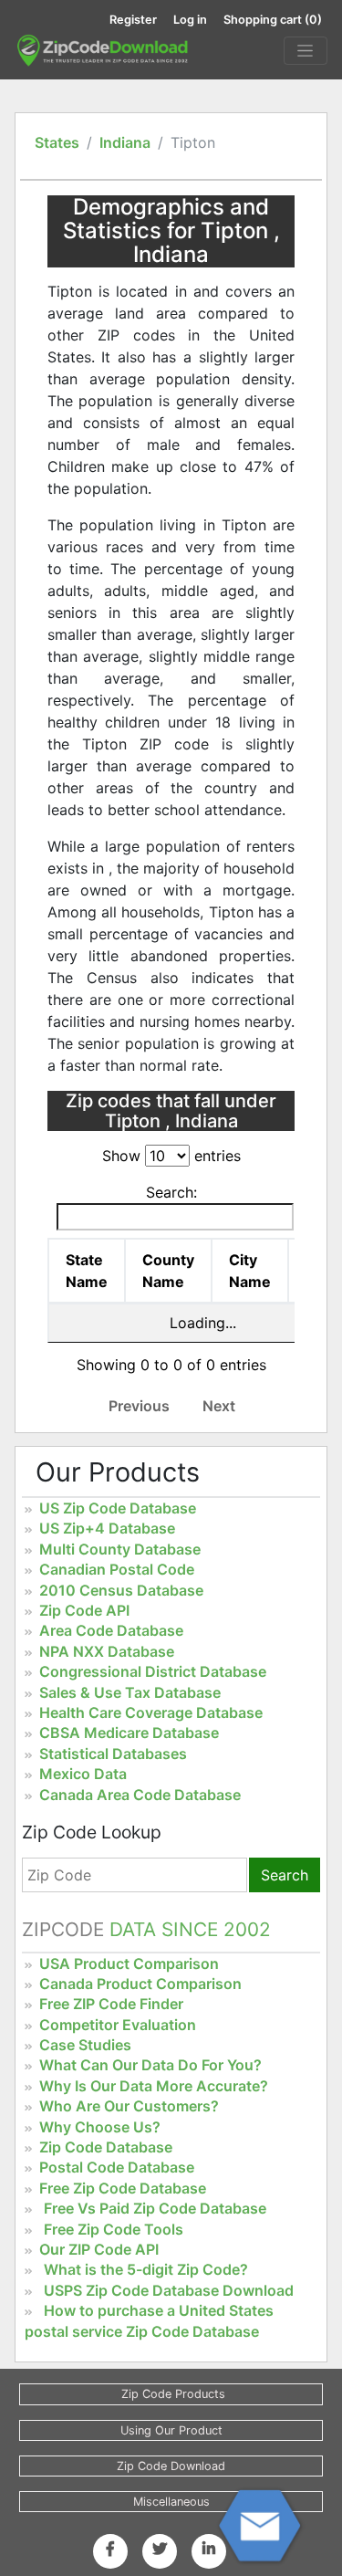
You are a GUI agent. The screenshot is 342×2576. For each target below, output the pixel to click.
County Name (168, 1271)
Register (133, 20)
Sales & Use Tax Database (130, 1692)
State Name (87, 1271)
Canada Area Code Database (140, 1795)
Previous (139, 1406)
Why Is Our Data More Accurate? (154, 2086)
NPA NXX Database (107, 1651)
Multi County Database (120, 1549)
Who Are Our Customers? (129, 2106)
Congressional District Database (153, 1671)
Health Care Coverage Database (151, 1712)
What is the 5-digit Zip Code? (146, 2269)
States (57, 142)
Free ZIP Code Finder (111, 2004)
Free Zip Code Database (123, 2188)
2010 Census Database (121, 1590)
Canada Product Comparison (140, 1984)
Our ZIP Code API (99, 2249)
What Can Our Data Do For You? (150, 2065)
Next (219, 1406)
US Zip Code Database (118, 1508)
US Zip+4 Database (107, 1528)
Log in (190, 20)
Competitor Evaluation (118, 2025)
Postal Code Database (117, 2167)
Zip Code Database (106, 2147)
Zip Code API (84, 1610)
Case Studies (85, 2045)
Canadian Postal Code (117, 1569)
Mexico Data (83, 1774)
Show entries (171, 1156)
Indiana (125, 142)
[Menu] (306, 51)
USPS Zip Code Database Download (169, 2290)
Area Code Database (111, 1630)
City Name (250, 1271)
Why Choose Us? (100, 2127)
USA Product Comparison (129, 1963)
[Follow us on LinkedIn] (209, 2549)
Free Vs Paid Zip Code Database (155, 2208)
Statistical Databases (113, 1754)
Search (285, 1875)
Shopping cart (273, 20)
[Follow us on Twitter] (160, 2549)
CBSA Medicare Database (129, 1733)
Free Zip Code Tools (114, 2229)
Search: (171, 1192)
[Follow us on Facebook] (110, 2549)
